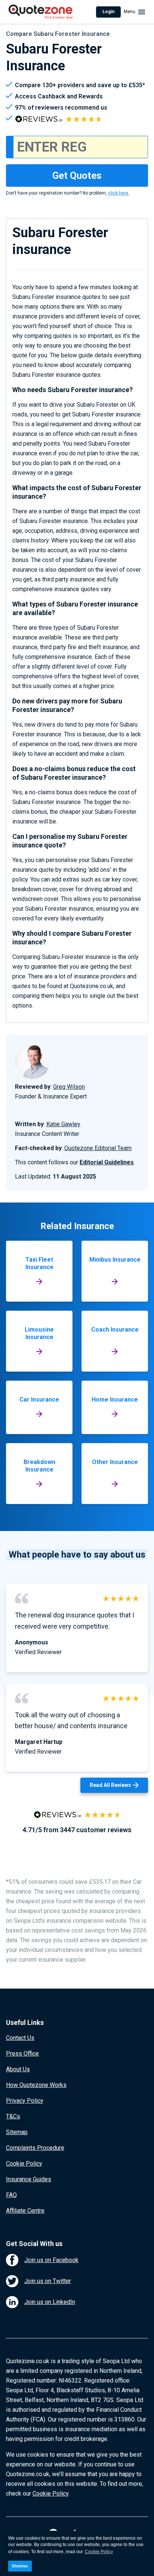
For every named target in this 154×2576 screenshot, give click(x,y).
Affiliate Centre (25, 2211)
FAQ (11, 2195)
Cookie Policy (24, 2164)
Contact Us (20, 2038)
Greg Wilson (69, 1087)
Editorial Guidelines (107, 1162)
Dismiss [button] (20, 2566)
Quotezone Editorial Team (98, 1148)
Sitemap (17, 2132)
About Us (18, 2069)
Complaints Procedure (35, 2148)
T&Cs (13, 2116)
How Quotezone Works (36, 2085)
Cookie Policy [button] (99, 2552)
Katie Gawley (63, 1124)
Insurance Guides (29, 2179)
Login (108, 12)
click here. (119, 193)
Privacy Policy (25, 2101)
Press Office (22, 2054)
